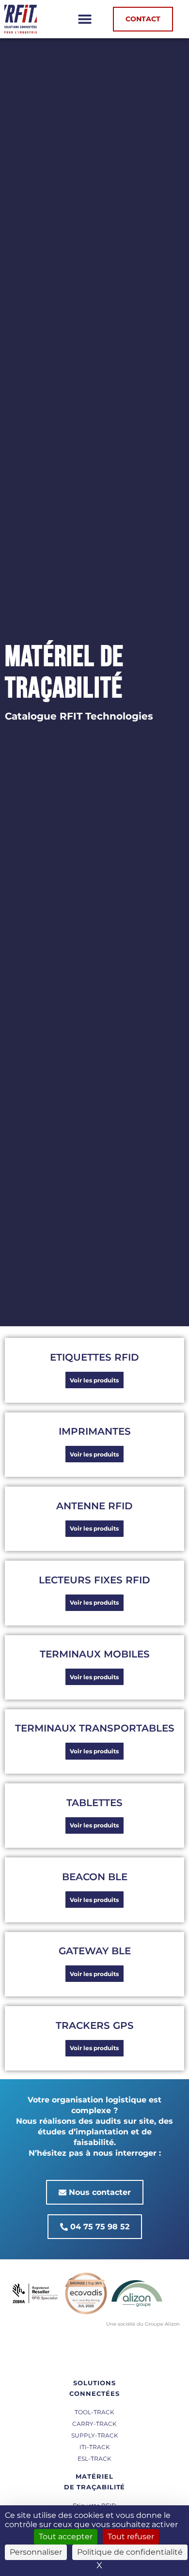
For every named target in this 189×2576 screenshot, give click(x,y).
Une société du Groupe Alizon (143, 2324)
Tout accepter (66, 2537)
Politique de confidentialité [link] (130, 2552)
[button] (85, 19)
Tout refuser (131, 2537)
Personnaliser (36, 2552)
